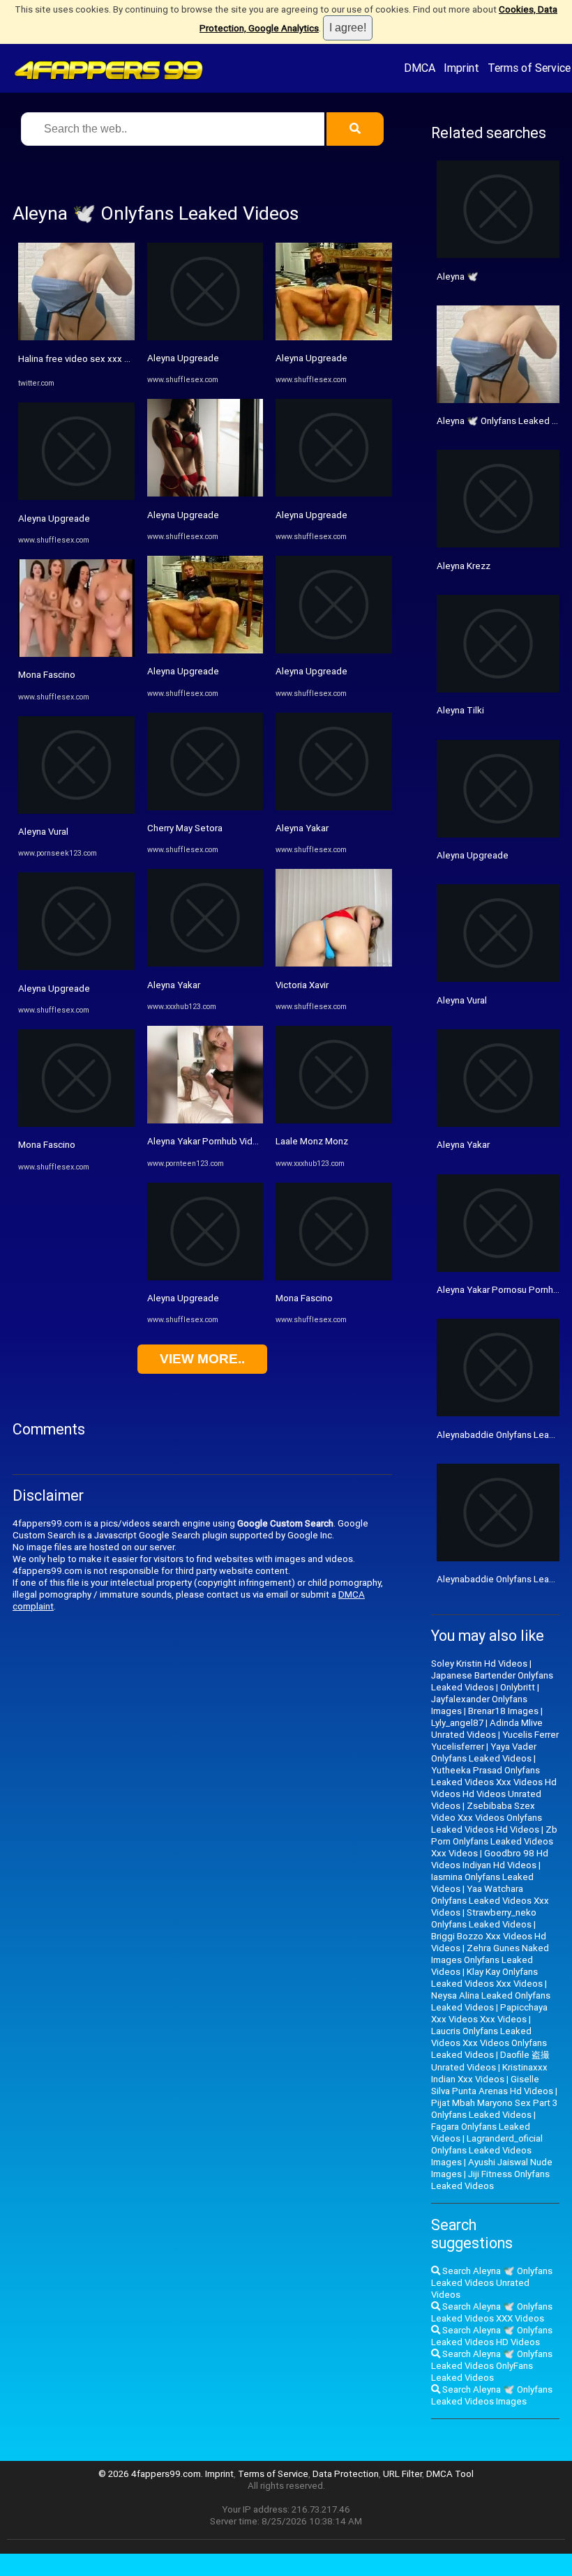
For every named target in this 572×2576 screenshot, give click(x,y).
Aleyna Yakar (174, 985)
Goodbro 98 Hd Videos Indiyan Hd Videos (490, 1859)
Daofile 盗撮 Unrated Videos (490, 2061)
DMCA (420, 68)
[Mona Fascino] (76, 654)
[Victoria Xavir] (334, 963)
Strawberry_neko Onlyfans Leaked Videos (484, 1918)
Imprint (461, 68)
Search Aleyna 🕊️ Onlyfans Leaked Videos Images (492, 2395)
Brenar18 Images (503, 1711)
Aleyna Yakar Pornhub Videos (208, 1141)
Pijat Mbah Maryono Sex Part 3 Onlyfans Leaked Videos (494, 2109)
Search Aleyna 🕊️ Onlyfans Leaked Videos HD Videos (492, 2336)
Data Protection (346, 2474)
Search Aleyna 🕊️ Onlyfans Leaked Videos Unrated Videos (492, 2283)
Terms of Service (529, 68)
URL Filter (402, 2474)
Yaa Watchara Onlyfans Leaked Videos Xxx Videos (490, 1901)
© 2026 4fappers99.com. (152, 2474)
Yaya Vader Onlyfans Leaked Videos (484, 1752)
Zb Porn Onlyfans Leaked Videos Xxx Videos (494, 1841)
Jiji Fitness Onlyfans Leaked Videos (490, 2180)
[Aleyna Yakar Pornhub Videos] (205, 1120)
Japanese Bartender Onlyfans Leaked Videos (492, 1681)
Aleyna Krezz (464, 566)
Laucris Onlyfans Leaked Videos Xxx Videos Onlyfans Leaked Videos (489, 2043)
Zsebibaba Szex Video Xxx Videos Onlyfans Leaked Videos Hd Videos (487, 1818)
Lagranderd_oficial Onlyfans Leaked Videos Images (487, 2150)
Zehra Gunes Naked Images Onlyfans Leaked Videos (490, 1960)
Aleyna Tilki (460, 710)
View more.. (202, 1359)
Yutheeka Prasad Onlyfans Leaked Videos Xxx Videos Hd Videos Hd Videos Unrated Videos (494, 1788)
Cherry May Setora (185, 828)
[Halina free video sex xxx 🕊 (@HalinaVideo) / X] (76, 337)
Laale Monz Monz (312, 1141)
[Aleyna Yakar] (205, 963)
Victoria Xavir (302, 985)
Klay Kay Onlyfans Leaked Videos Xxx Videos (487, 1978)
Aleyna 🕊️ (458, 276)
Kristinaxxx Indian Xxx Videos (489, 2073)
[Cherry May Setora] (205, 807)
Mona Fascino (47, 675)
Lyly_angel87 (457, 1723)
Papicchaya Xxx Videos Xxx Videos (489, 2013)
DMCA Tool (450, 2474)
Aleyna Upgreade (54, 518)
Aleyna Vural (43, 832)
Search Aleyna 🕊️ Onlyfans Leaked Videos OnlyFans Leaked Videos (492, 2366)
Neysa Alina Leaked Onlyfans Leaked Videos (491, 2001)
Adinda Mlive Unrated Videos (487, 1729)
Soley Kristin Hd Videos (479, 1664)
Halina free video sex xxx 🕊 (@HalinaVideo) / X (116, 359)
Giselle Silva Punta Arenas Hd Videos (492, 2085)
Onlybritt (518, 1687)
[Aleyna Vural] (76, 811)
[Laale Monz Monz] (334, 1120)
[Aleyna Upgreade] (76, 497)
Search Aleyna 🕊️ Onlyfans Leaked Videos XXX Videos (492, 2312)
